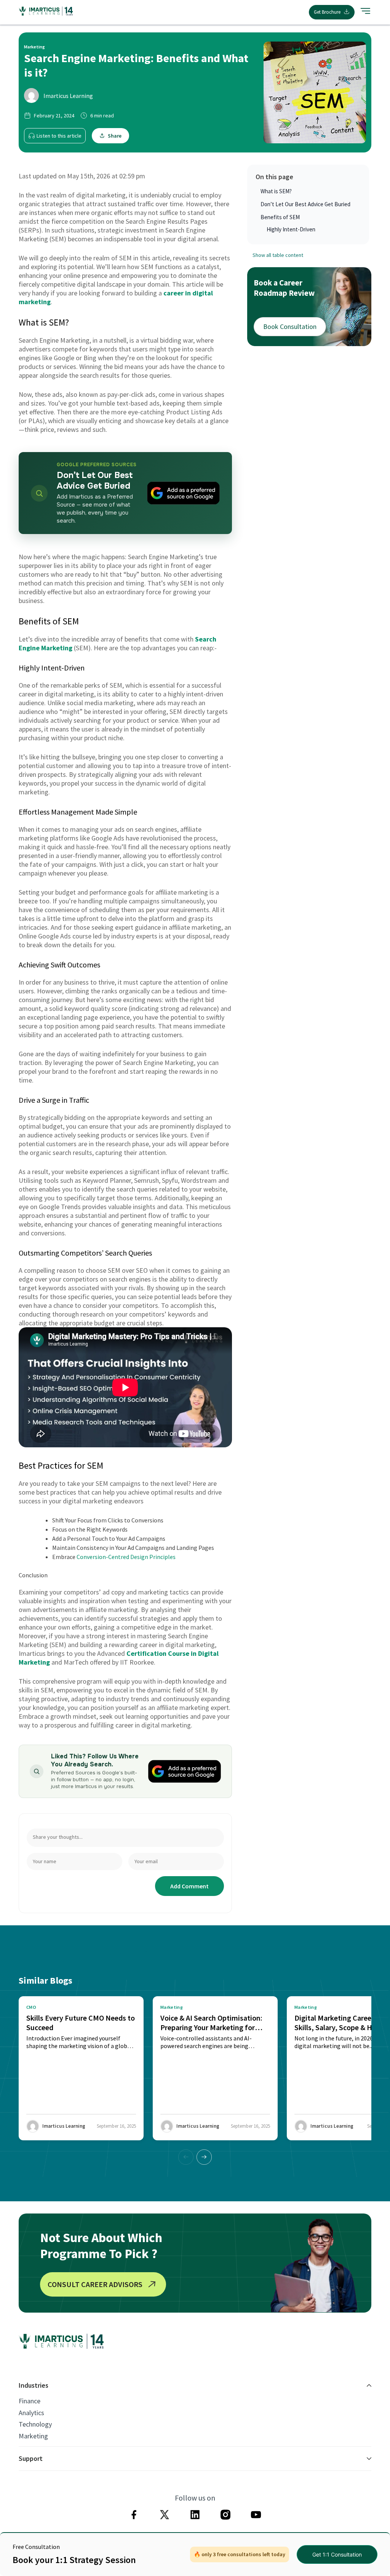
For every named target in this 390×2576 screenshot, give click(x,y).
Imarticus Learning (68, 96)
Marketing (33, 2436)
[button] (204, 2157)
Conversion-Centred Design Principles (126, 1557)
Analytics (31, 2413)
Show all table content (278, 255)
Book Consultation (290, 326)
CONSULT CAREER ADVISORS (95, 2284)
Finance (30, 2401)
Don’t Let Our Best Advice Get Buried (305, 204)
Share (115, 136)
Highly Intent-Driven (291, 229)
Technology (35, 2424)
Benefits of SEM (280, 217)
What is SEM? (276, 191)
